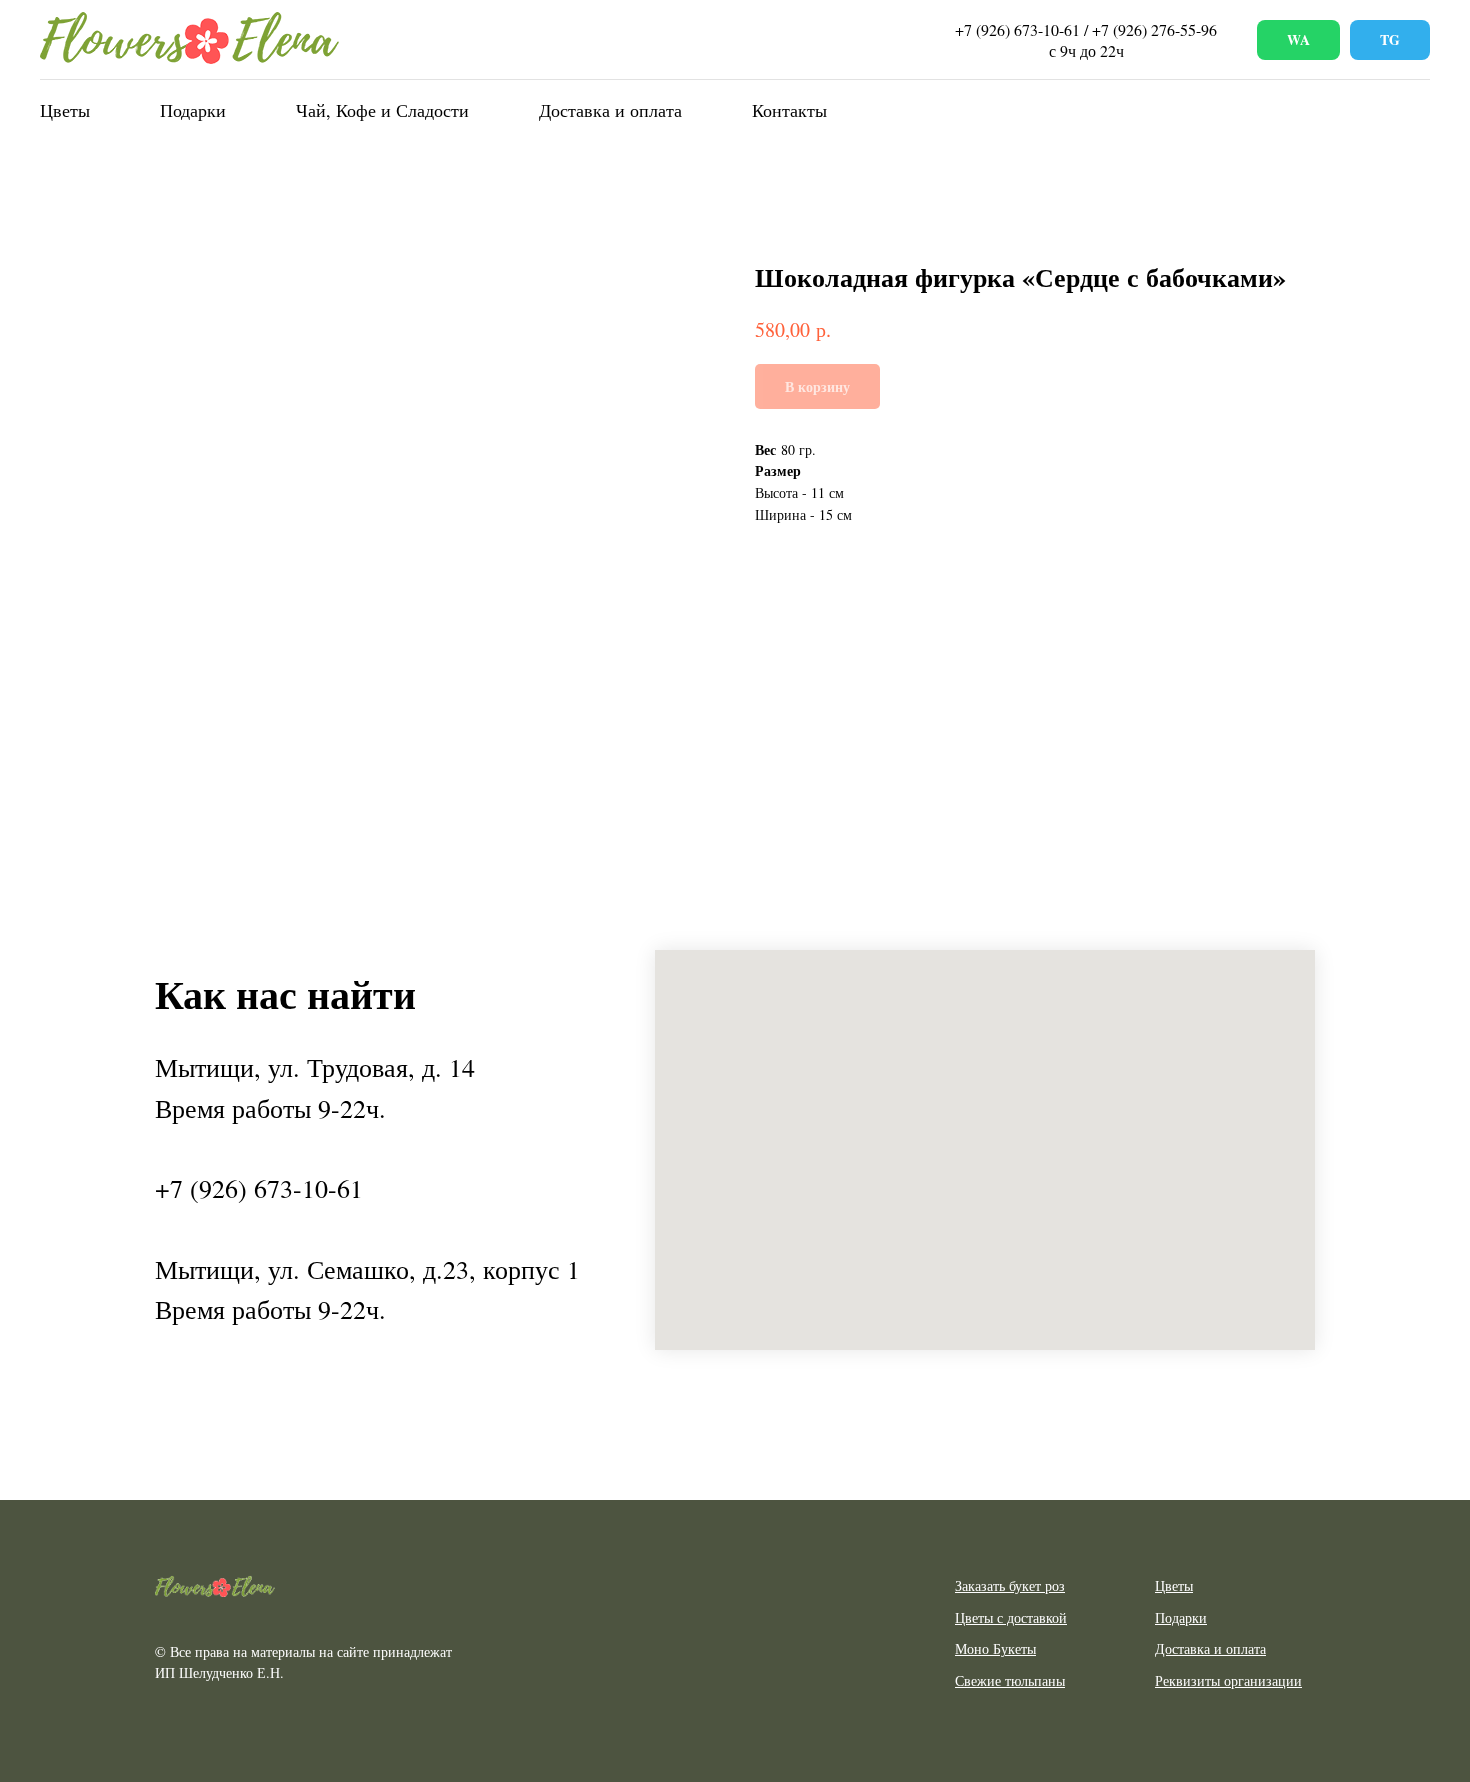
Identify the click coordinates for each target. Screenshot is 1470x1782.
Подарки (193, 110)
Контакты (789, 110)
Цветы (65, 110)
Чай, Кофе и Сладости (382, 110)
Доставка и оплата (610, 110)
